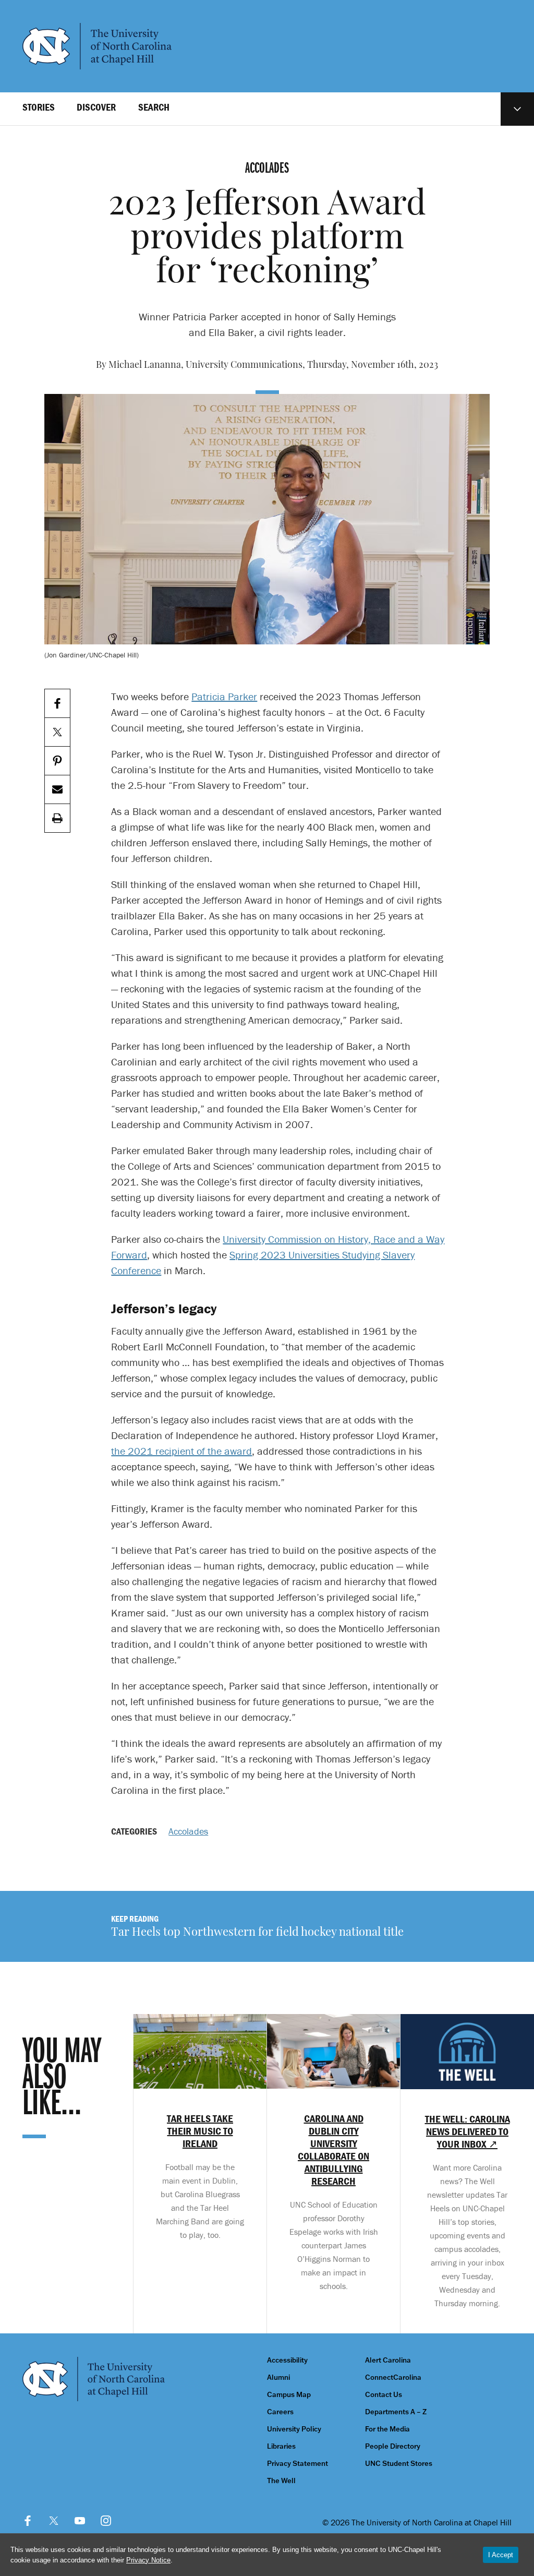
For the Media (387, 2429)
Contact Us (384, 2395)
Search (154, 107)
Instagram (106, 2521)
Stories (39, 107)
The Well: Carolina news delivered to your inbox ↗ (468, 2131)
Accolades (188, 1831)
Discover (96, 107)
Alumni (278, 2377)
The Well (281, 2481)
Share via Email (57, 790)
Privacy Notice (148, 2560)
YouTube (80, 2521)
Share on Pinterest (57, 761)
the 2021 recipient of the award (181, 1451)
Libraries (281, 2446)
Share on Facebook (57, 704)
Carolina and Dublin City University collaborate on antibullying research (333, 2150)
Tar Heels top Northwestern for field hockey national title (257, 1933)
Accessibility (287, 2360)
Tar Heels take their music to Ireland (200, 2131)
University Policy (294, 2429)
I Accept (501, 2555)
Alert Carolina (388, 2360)
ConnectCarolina (393, 2377)
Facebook (28, 2521)
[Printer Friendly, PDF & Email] (57, 818)
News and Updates (517, 109)
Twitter (54, 2521)
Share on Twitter (57, 732)
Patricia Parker (224, 696)
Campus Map (289, 2395)
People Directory (393, 2446)
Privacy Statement (298, 2464)
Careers (280, 2412)
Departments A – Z (396, 2412)
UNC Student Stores (399, 2464)
